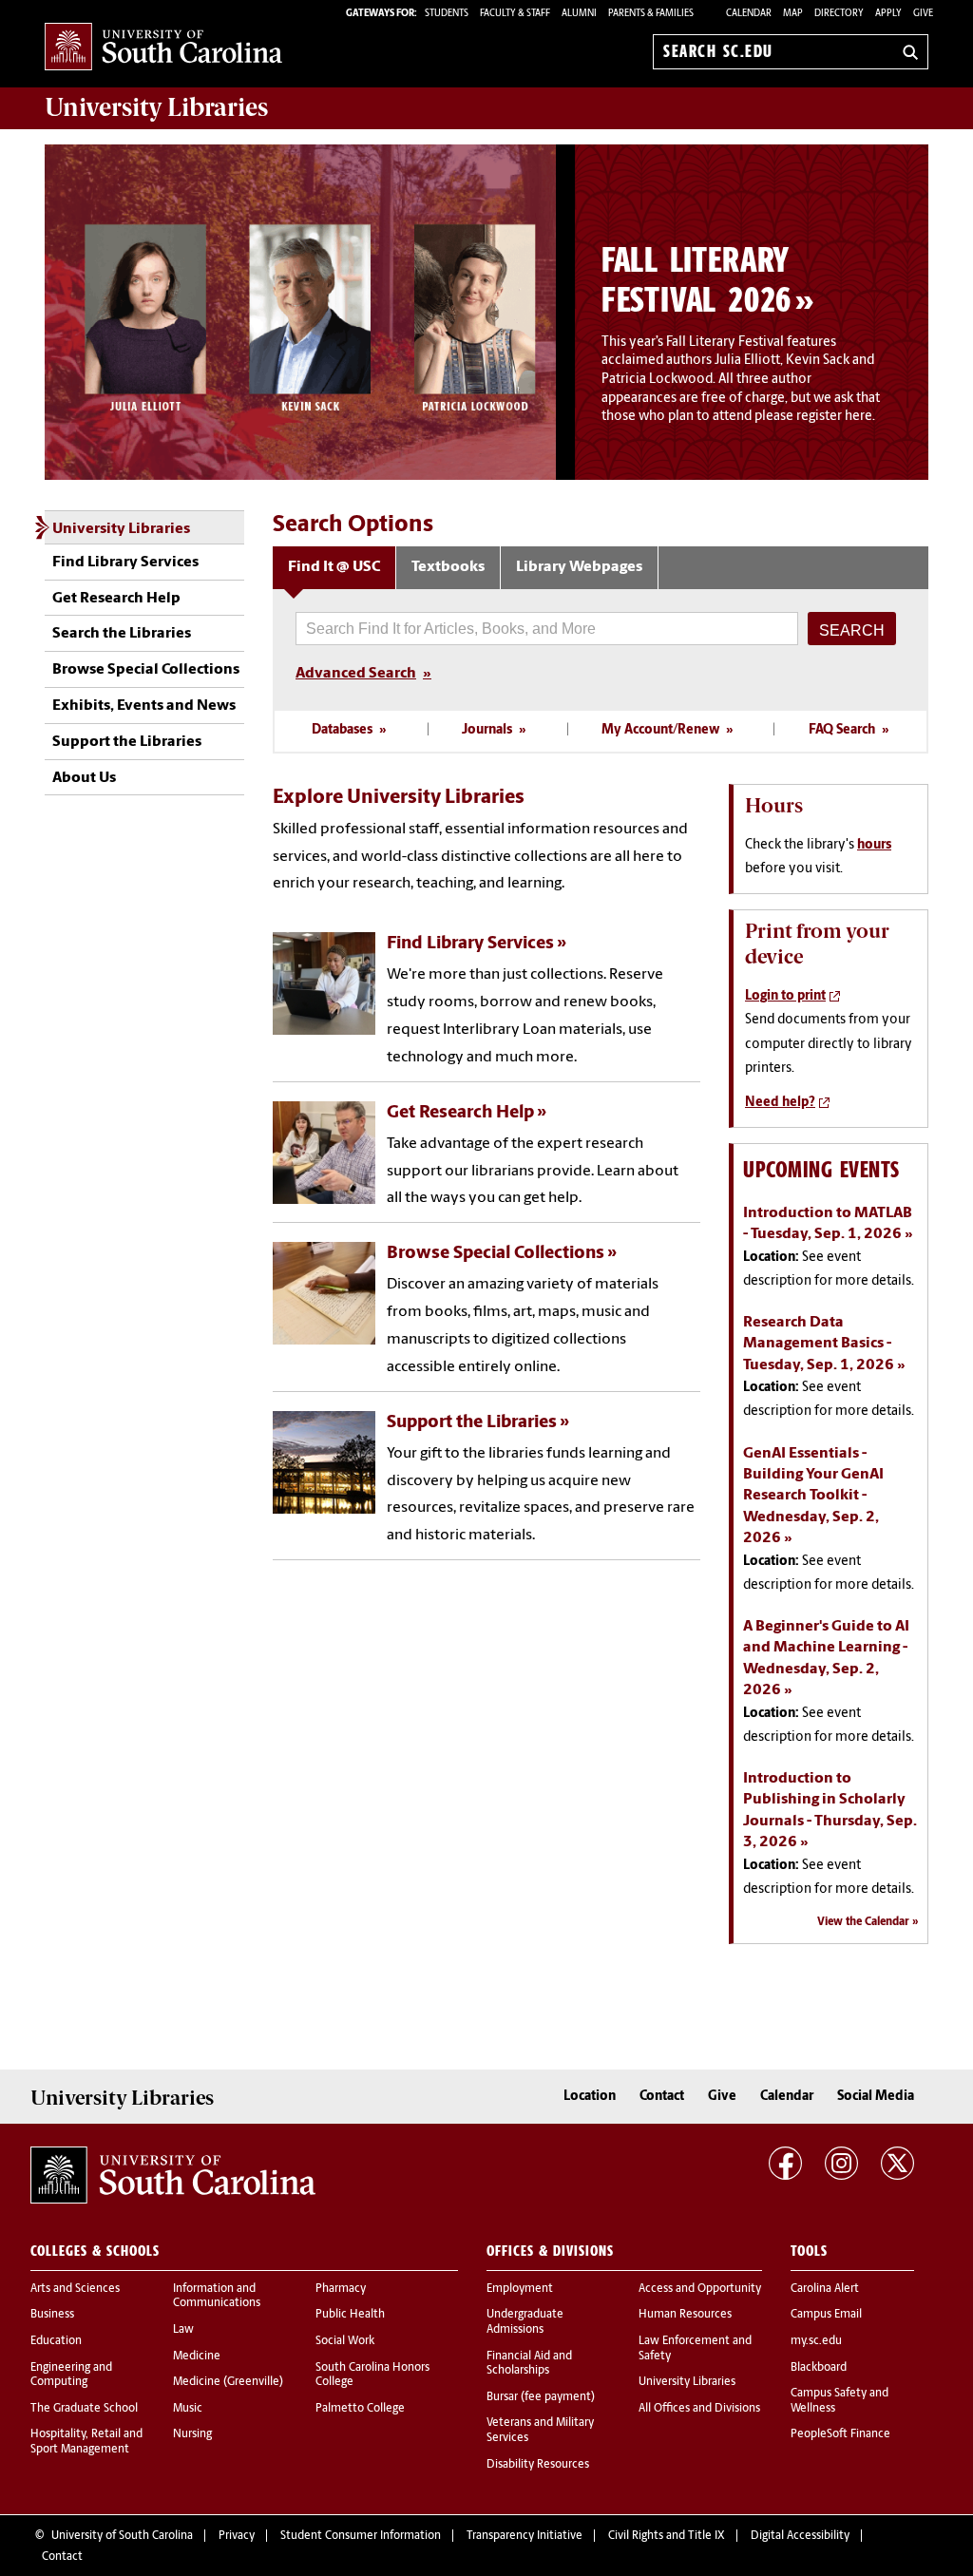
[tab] (334, 568)
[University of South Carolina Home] (163, 48)
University (156, 107)
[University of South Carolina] (173, 2175)
